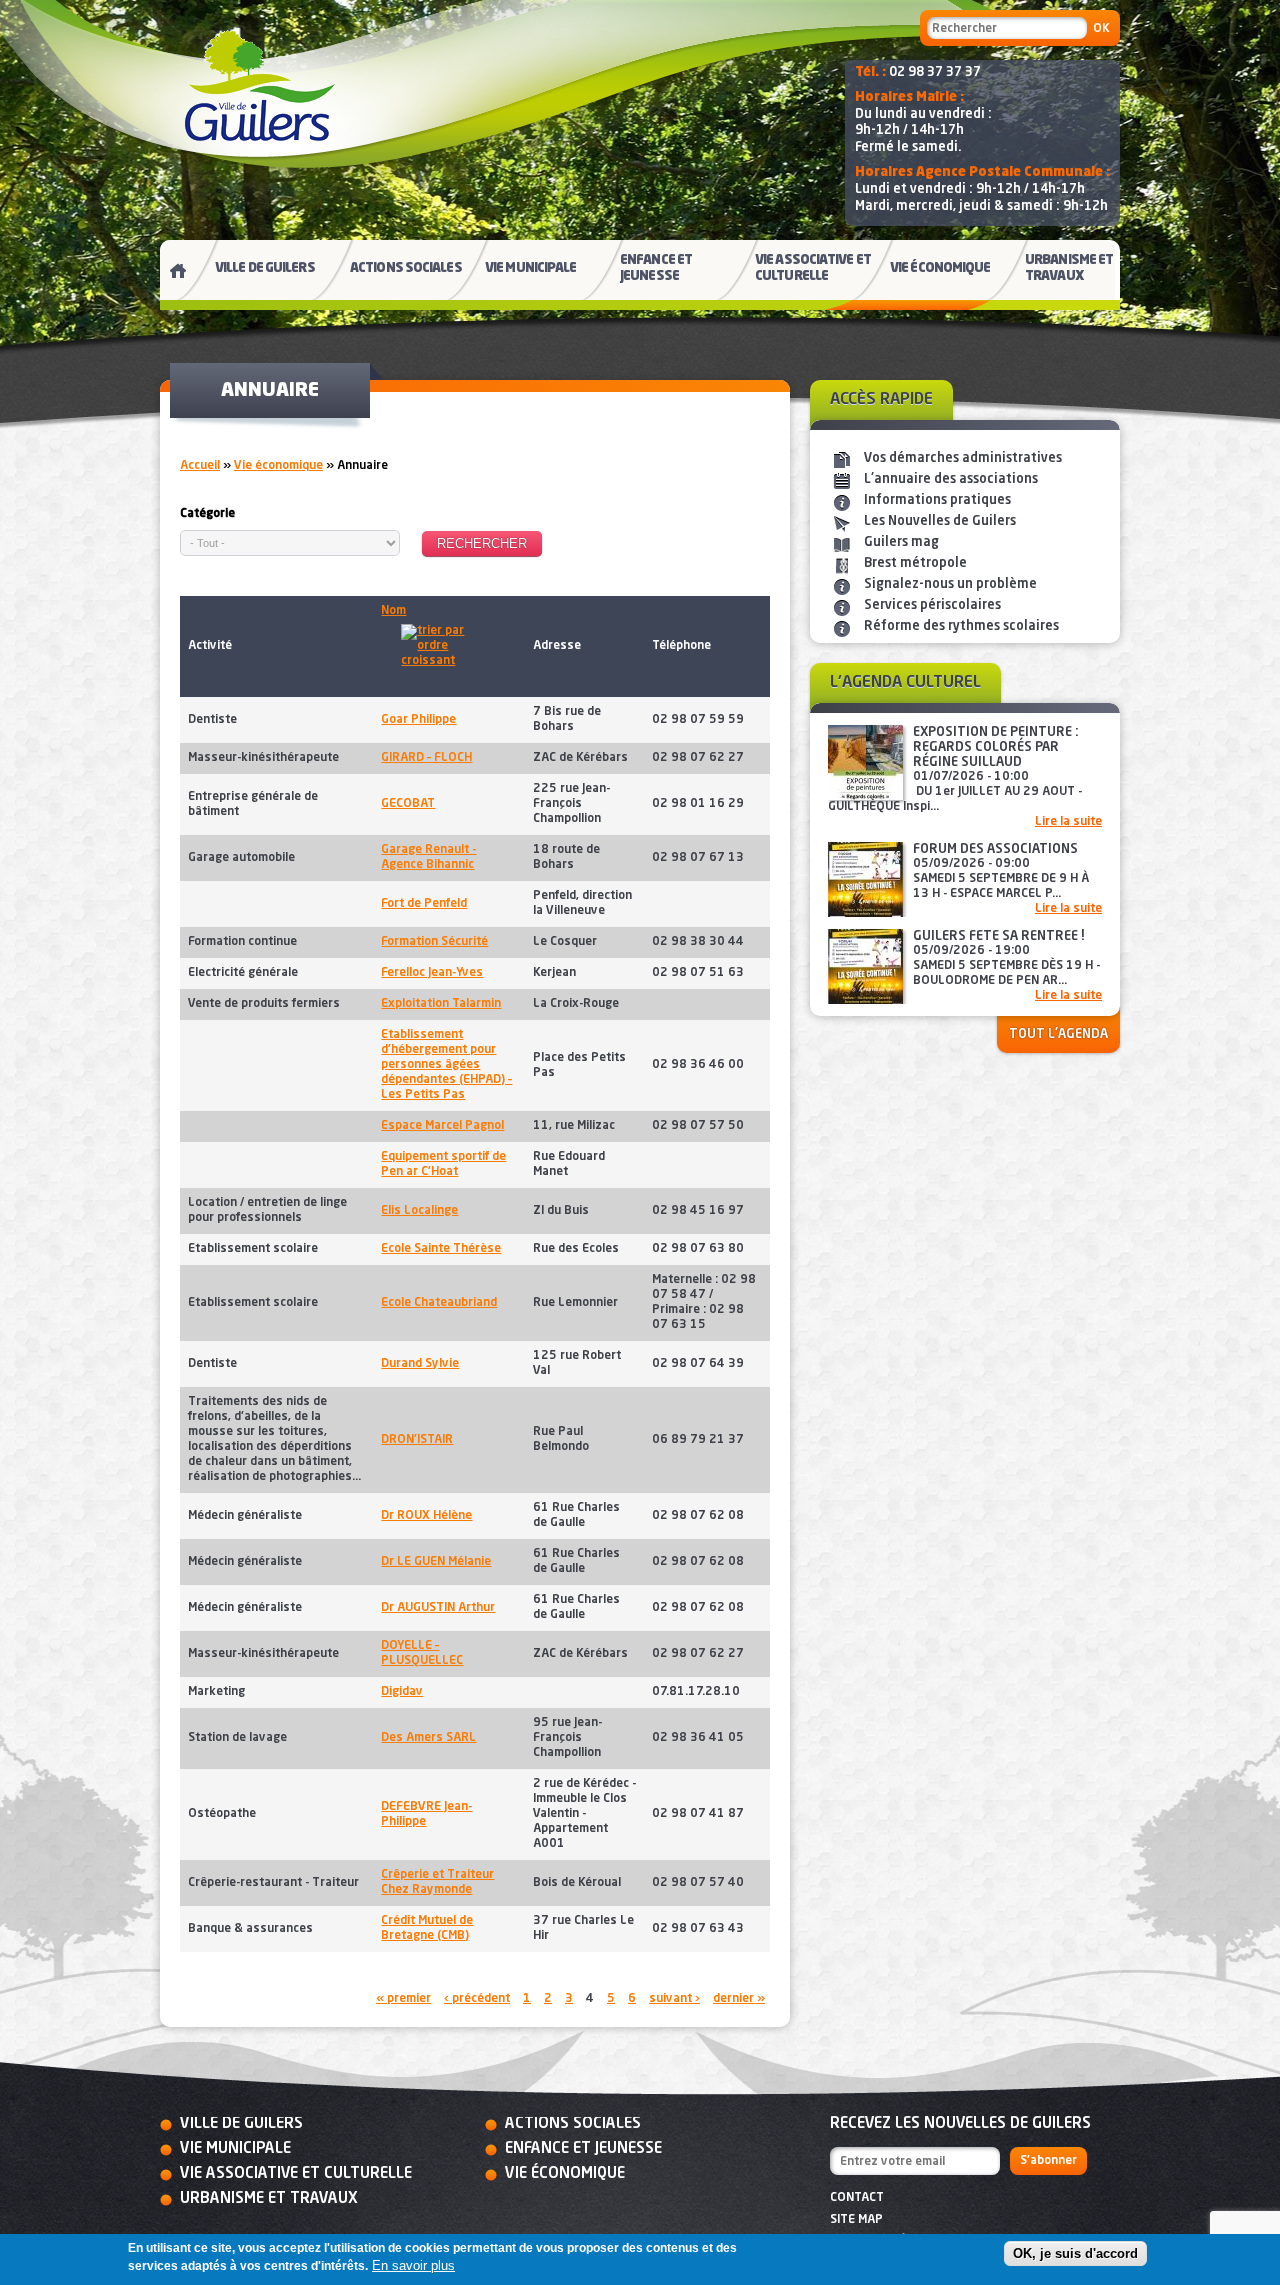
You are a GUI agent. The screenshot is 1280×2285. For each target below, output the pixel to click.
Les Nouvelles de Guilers (940, 521)
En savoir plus (413, 2265)
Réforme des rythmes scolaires (961, 626)
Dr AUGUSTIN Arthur (438, 1608)
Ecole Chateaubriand (439, 1303)
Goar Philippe (418, 720)
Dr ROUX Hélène (426, 1516)
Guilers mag (901, 542)
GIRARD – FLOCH (426, 758)
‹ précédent (477, 1999)
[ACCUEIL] (170, 275)
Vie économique (278, 466)
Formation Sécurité (434, 942)
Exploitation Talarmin (441, 1004)
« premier (403, 1999)
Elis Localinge (419, 1211)
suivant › (674, 1999)
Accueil (200, 466)
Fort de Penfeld (424, 904)
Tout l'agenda (1058, 1034)
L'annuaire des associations (951, 479)
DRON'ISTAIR (417, 1440)
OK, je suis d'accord (1075, 2253)
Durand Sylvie (420, 1364)
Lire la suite (1068, 822)
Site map (856, 2220)
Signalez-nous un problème (950, 584)
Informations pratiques (937, 500)
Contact (857, 2198)
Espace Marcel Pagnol (442, 1126)
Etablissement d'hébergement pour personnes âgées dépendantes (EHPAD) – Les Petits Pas (446, 1065)
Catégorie (207, 514)
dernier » (739, 1999)
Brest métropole (915, 563)
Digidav (402, 1692)
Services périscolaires (932, 605)
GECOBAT (408, 804)
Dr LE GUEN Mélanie (436, 1562)
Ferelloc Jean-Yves (432, 973)
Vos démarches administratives (963, 458)
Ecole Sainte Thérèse (441, 1249)
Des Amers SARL (428, 1738)
